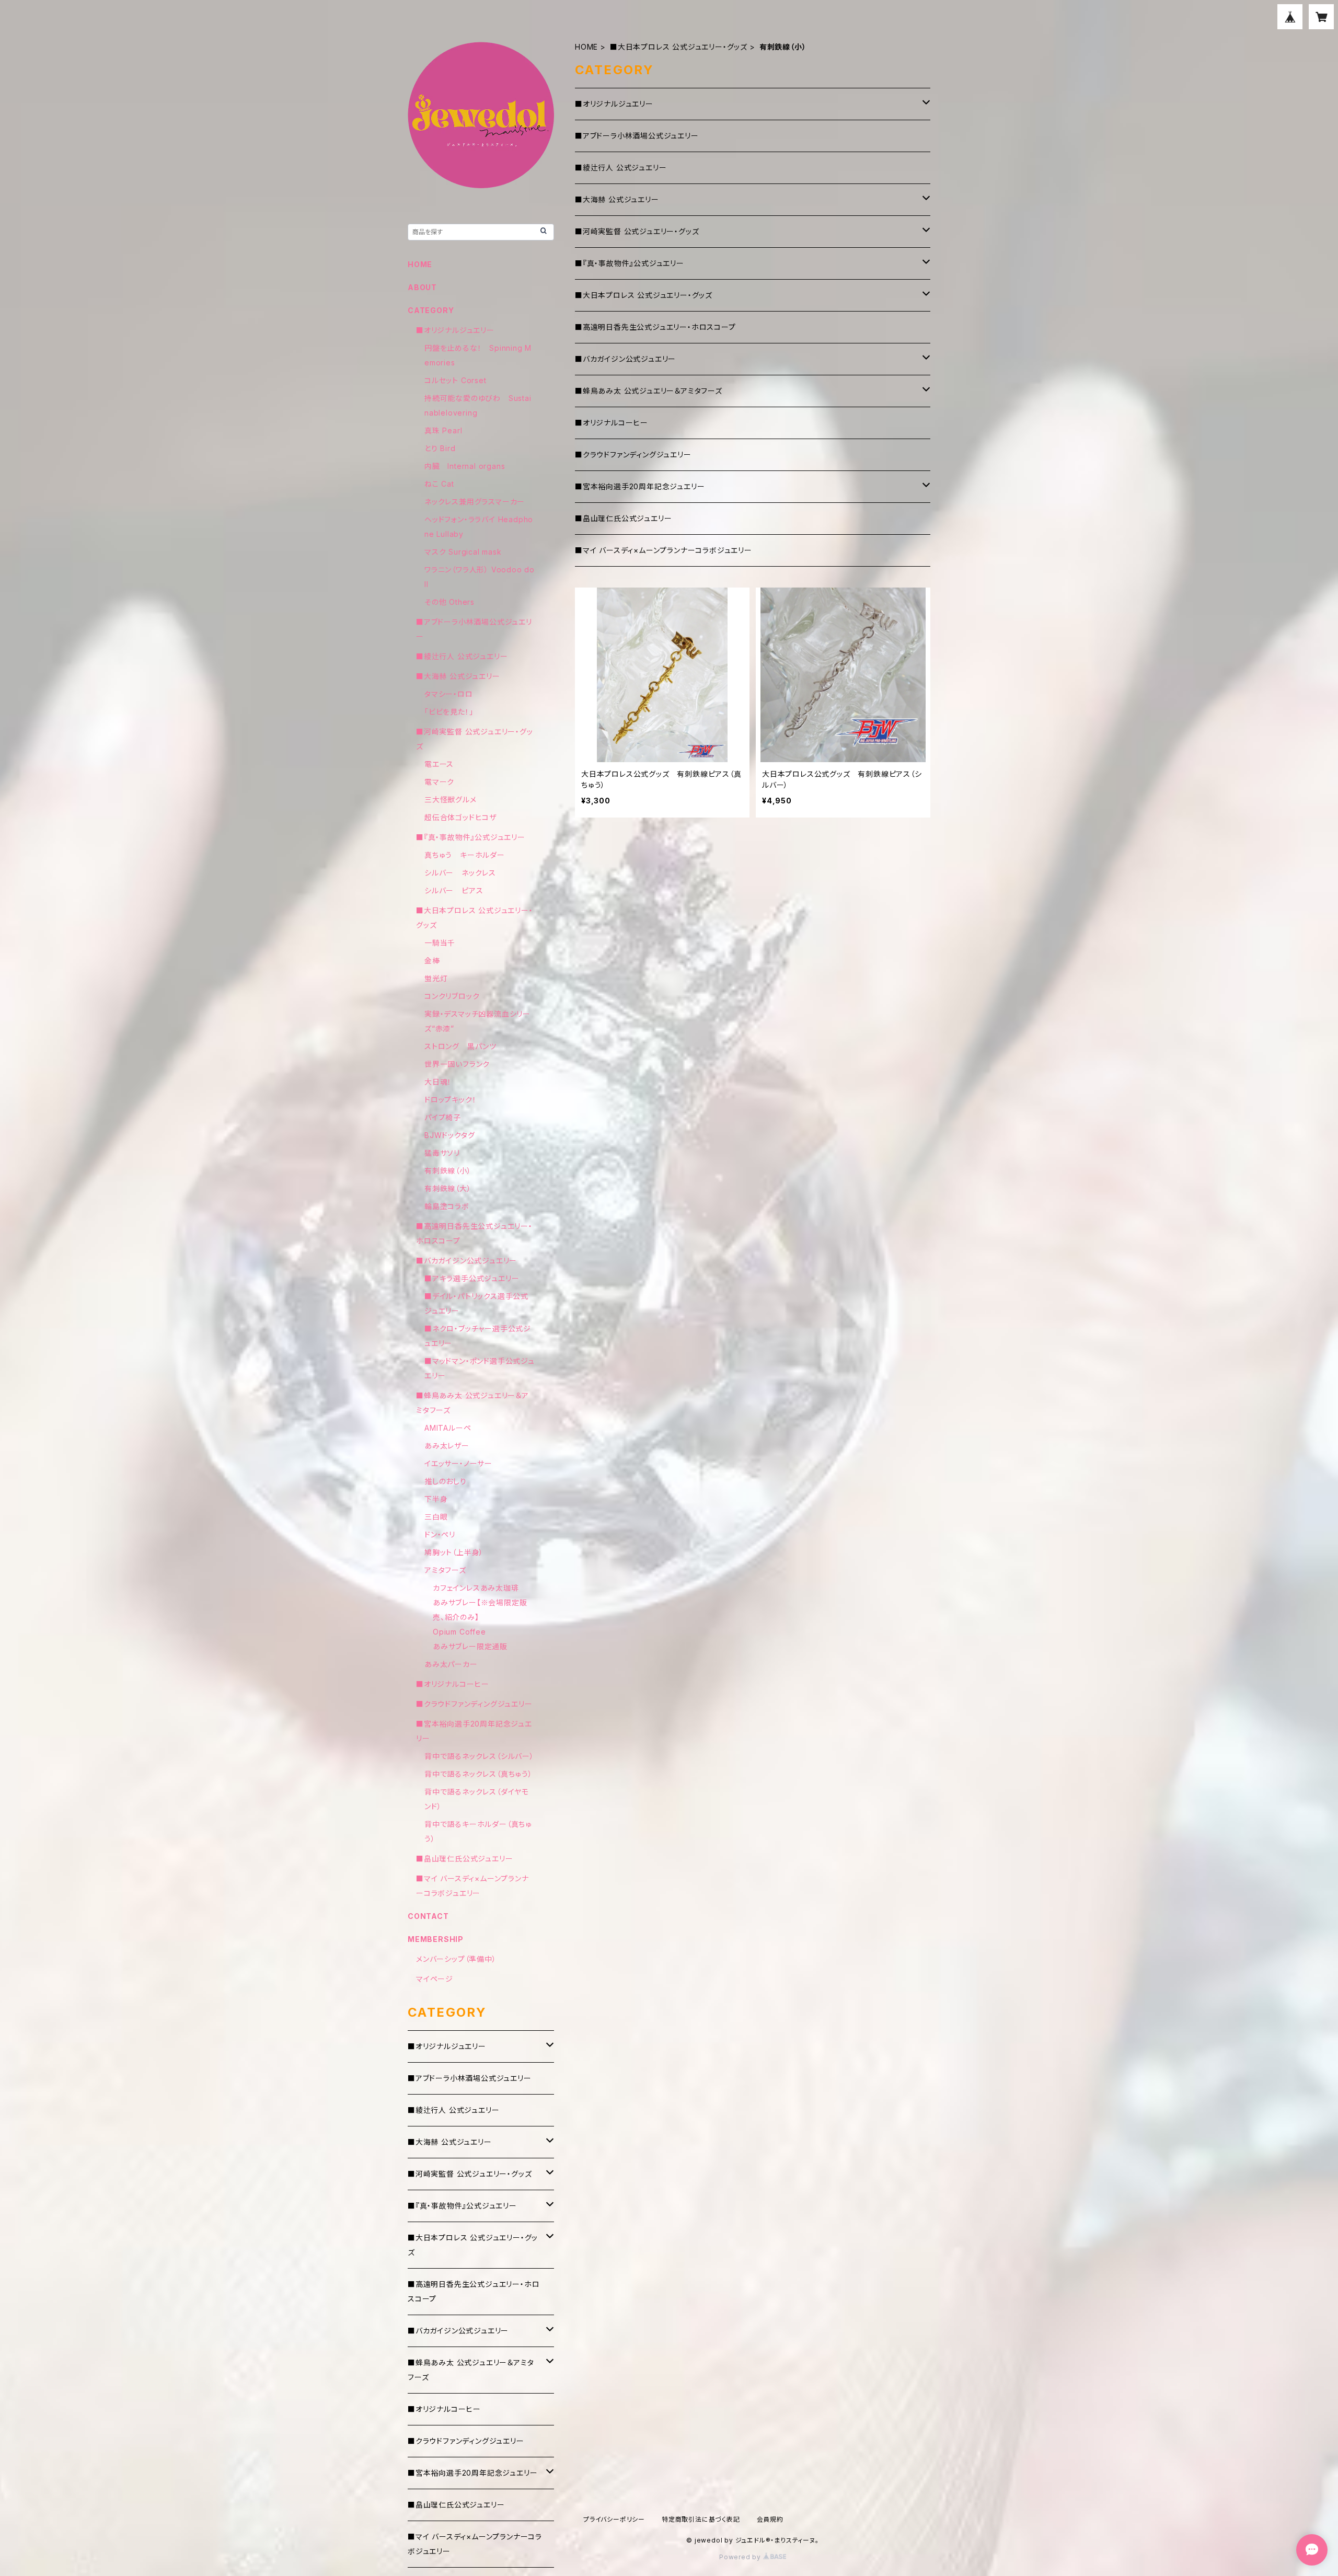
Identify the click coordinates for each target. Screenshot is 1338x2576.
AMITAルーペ (448, 1428)
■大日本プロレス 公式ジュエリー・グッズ (679, 47)
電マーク (439, 782)
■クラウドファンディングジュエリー (633, 455)
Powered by (741, 2557)
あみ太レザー (447, 1446)
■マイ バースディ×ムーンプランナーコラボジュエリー (664, 550)
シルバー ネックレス (460, 873)
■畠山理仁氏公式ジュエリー (623, 518)
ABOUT (422, 287)
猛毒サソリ (442, 1153)
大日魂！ (438, 1082)
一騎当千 (440, 943)
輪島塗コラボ (447, 1206)
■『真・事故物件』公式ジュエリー (630, 263)
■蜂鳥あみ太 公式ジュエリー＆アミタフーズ (649, 391)
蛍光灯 (436, 978)
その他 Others (449, 602)
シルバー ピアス (454, 890)
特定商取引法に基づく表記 (701, 2519)
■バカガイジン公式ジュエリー (625, 359)
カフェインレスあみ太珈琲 (476, 1588)
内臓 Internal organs (465, 466)
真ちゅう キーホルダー (465, 855)
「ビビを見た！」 (449, 712)
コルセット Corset (455, 380)
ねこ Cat (439, 484)
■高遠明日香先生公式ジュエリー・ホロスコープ (655, 327)
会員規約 (770, 2519)
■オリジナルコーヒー (612, 423)
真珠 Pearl (443, 430)
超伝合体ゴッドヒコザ (460, 817)
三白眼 (436, 1517)
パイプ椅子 (443, 1117)
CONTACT (428, 1916)
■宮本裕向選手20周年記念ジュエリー (640, 486)
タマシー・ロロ (449, 694)
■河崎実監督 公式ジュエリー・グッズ (637, 231)
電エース (439, 764)
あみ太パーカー (451, 1664)
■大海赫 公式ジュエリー (617, 199)
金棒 (432, 961)
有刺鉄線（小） (448, 1171)
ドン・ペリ (440, 1534)
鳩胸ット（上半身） (454, 1552)
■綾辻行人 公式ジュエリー (621, 168)
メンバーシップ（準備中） (456, 1959)
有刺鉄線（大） (448, 1188)
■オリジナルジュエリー (614, 104)
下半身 (436, 1499)
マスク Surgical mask (463, 552)
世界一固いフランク (457, 1064)
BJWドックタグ (449, 1135)
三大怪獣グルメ (451, 800)
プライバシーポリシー (614, 2519)
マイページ (435, 1979)
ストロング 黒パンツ (460, 1046)
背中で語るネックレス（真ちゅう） (478, 1774)
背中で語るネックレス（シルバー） (479, 1756)
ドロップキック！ (450, 1100)
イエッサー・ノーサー (458, 1463)
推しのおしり (446, 1481)
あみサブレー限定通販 (470, 1646)
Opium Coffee (459, 1632)
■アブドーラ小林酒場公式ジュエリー (637, 136)
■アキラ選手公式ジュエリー (472, 1278)
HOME (586, 47)
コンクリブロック (452, 996)
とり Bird (440, 448)
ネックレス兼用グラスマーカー (475, 502)
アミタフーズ (445, 1570)
